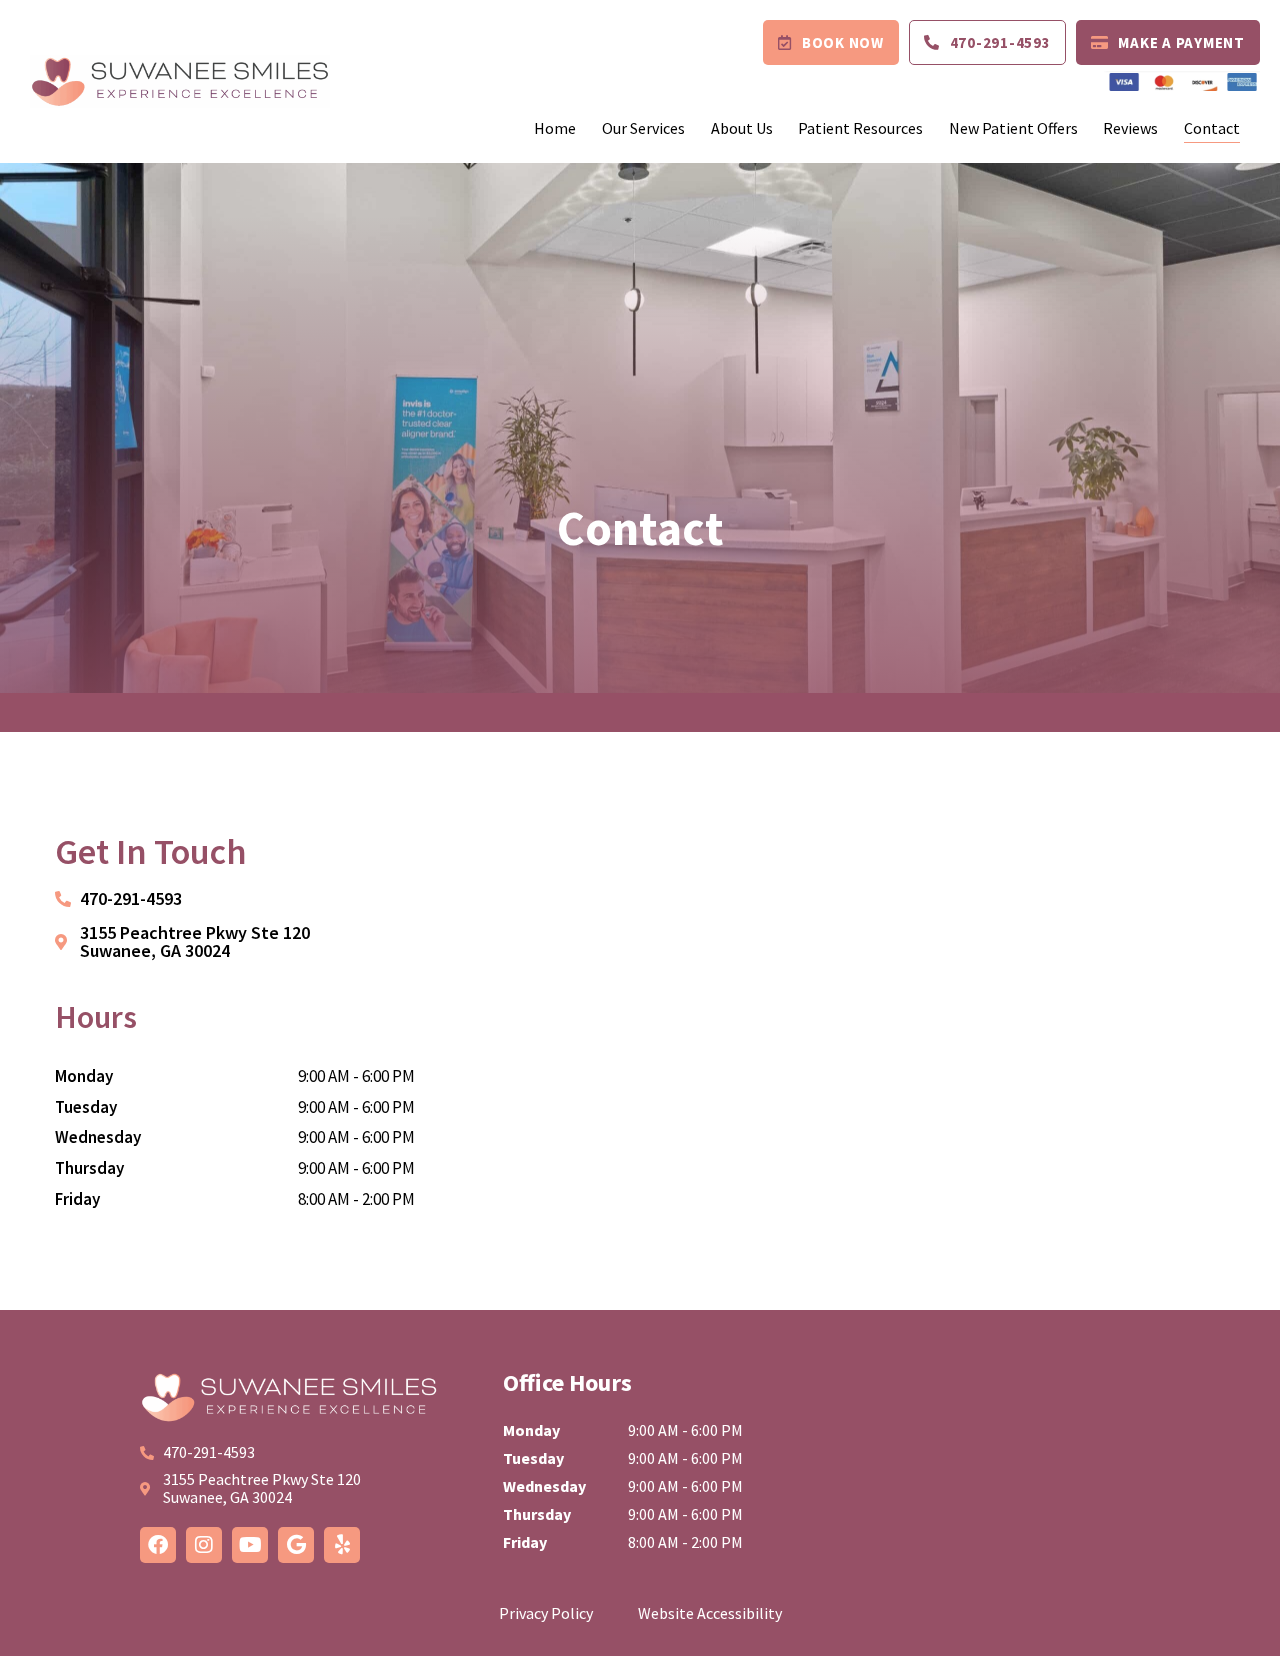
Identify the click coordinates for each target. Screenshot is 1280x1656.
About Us (742, 128)
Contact (1212, 128)
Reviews (1130, 128)
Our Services (643, 128)
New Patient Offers (1013, 128)
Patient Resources (860, 128)
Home (555, 128)
